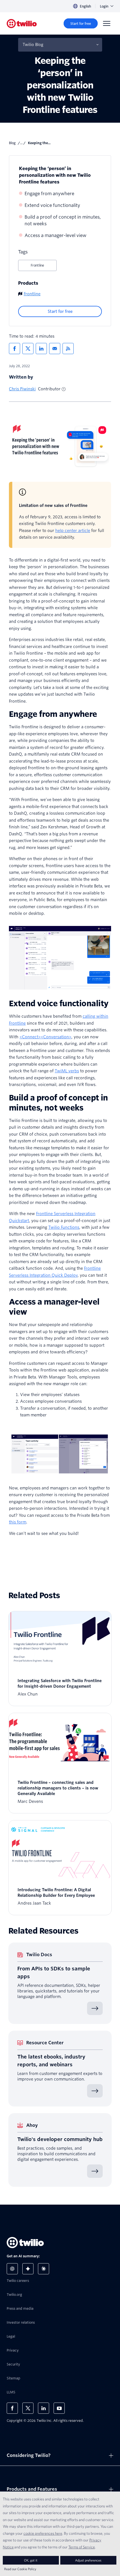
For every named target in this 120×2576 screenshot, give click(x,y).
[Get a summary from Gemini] (28, 2269)
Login (104, 6)
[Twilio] (22, 24)
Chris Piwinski (22, 389)
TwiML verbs (67, 1071)
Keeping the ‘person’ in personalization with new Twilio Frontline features (55, 175)
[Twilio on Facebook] (12, 2408)
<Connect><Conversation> (45, 1037)
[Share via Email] (55, 349)
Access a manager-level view (56, 235)
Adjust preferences (88, 2560)
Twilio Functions (64, 1227)
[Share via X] (28, 349)
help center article (73, 531)
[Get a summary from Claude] (44, 2269)
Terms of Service (82, 2547)
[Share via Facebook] (15, 349)
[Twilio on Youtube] (59, 2408)
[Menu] (107, 23)
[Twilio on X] (28, 2408)
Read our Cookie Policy (20, 2569)
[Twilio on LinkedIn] (44, 2408)
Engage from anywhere (49, 194)
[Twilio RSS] (68, 349)
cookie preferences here (43, 2533)
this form (18, 1522)
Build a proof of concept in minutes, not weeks (63, 220)
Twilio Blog (33, 45)
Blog (12, 143)
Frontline (37, 265)
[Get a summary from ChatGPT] (12, 2269)
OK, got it (31, 2560)
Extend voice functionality (52, 205)
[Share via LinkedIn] (41, 349)
